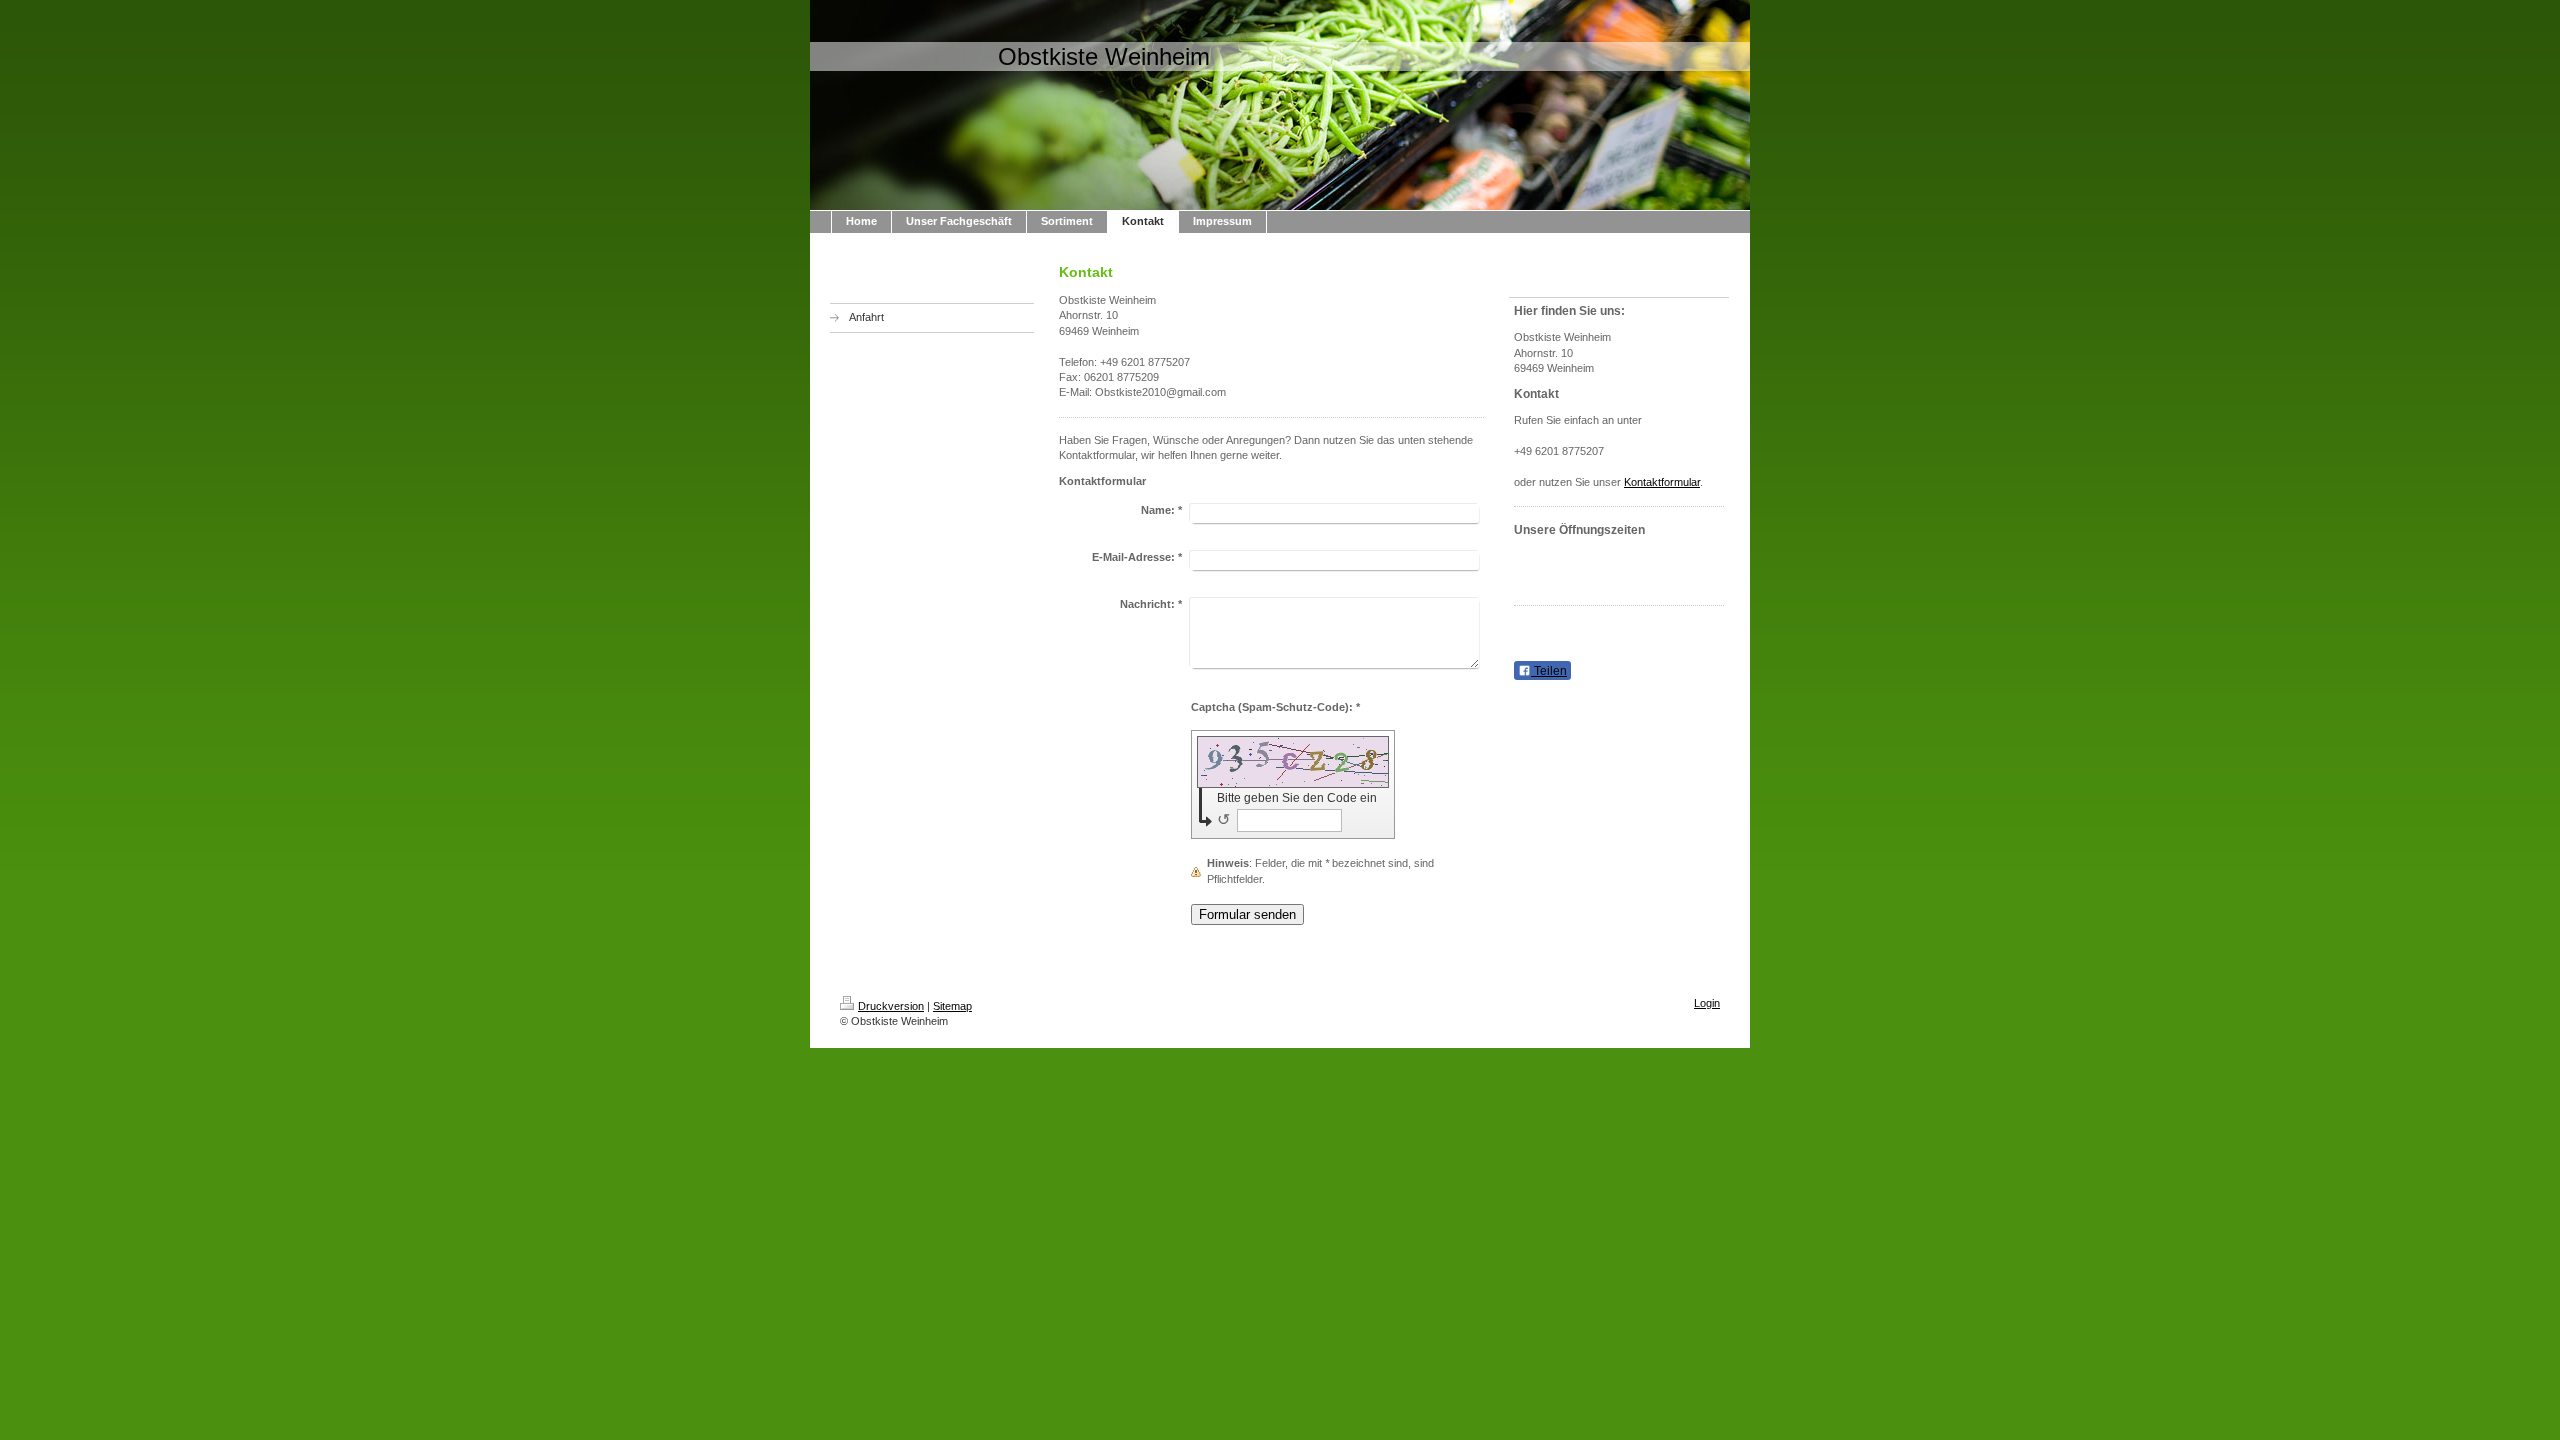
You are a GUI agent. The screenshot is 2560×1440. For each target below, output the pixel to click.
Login (1707, 1003)
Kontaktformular (1662, 482)
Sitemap (952, 1006)
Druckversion (891, 1006)
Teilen (1549, 671)
